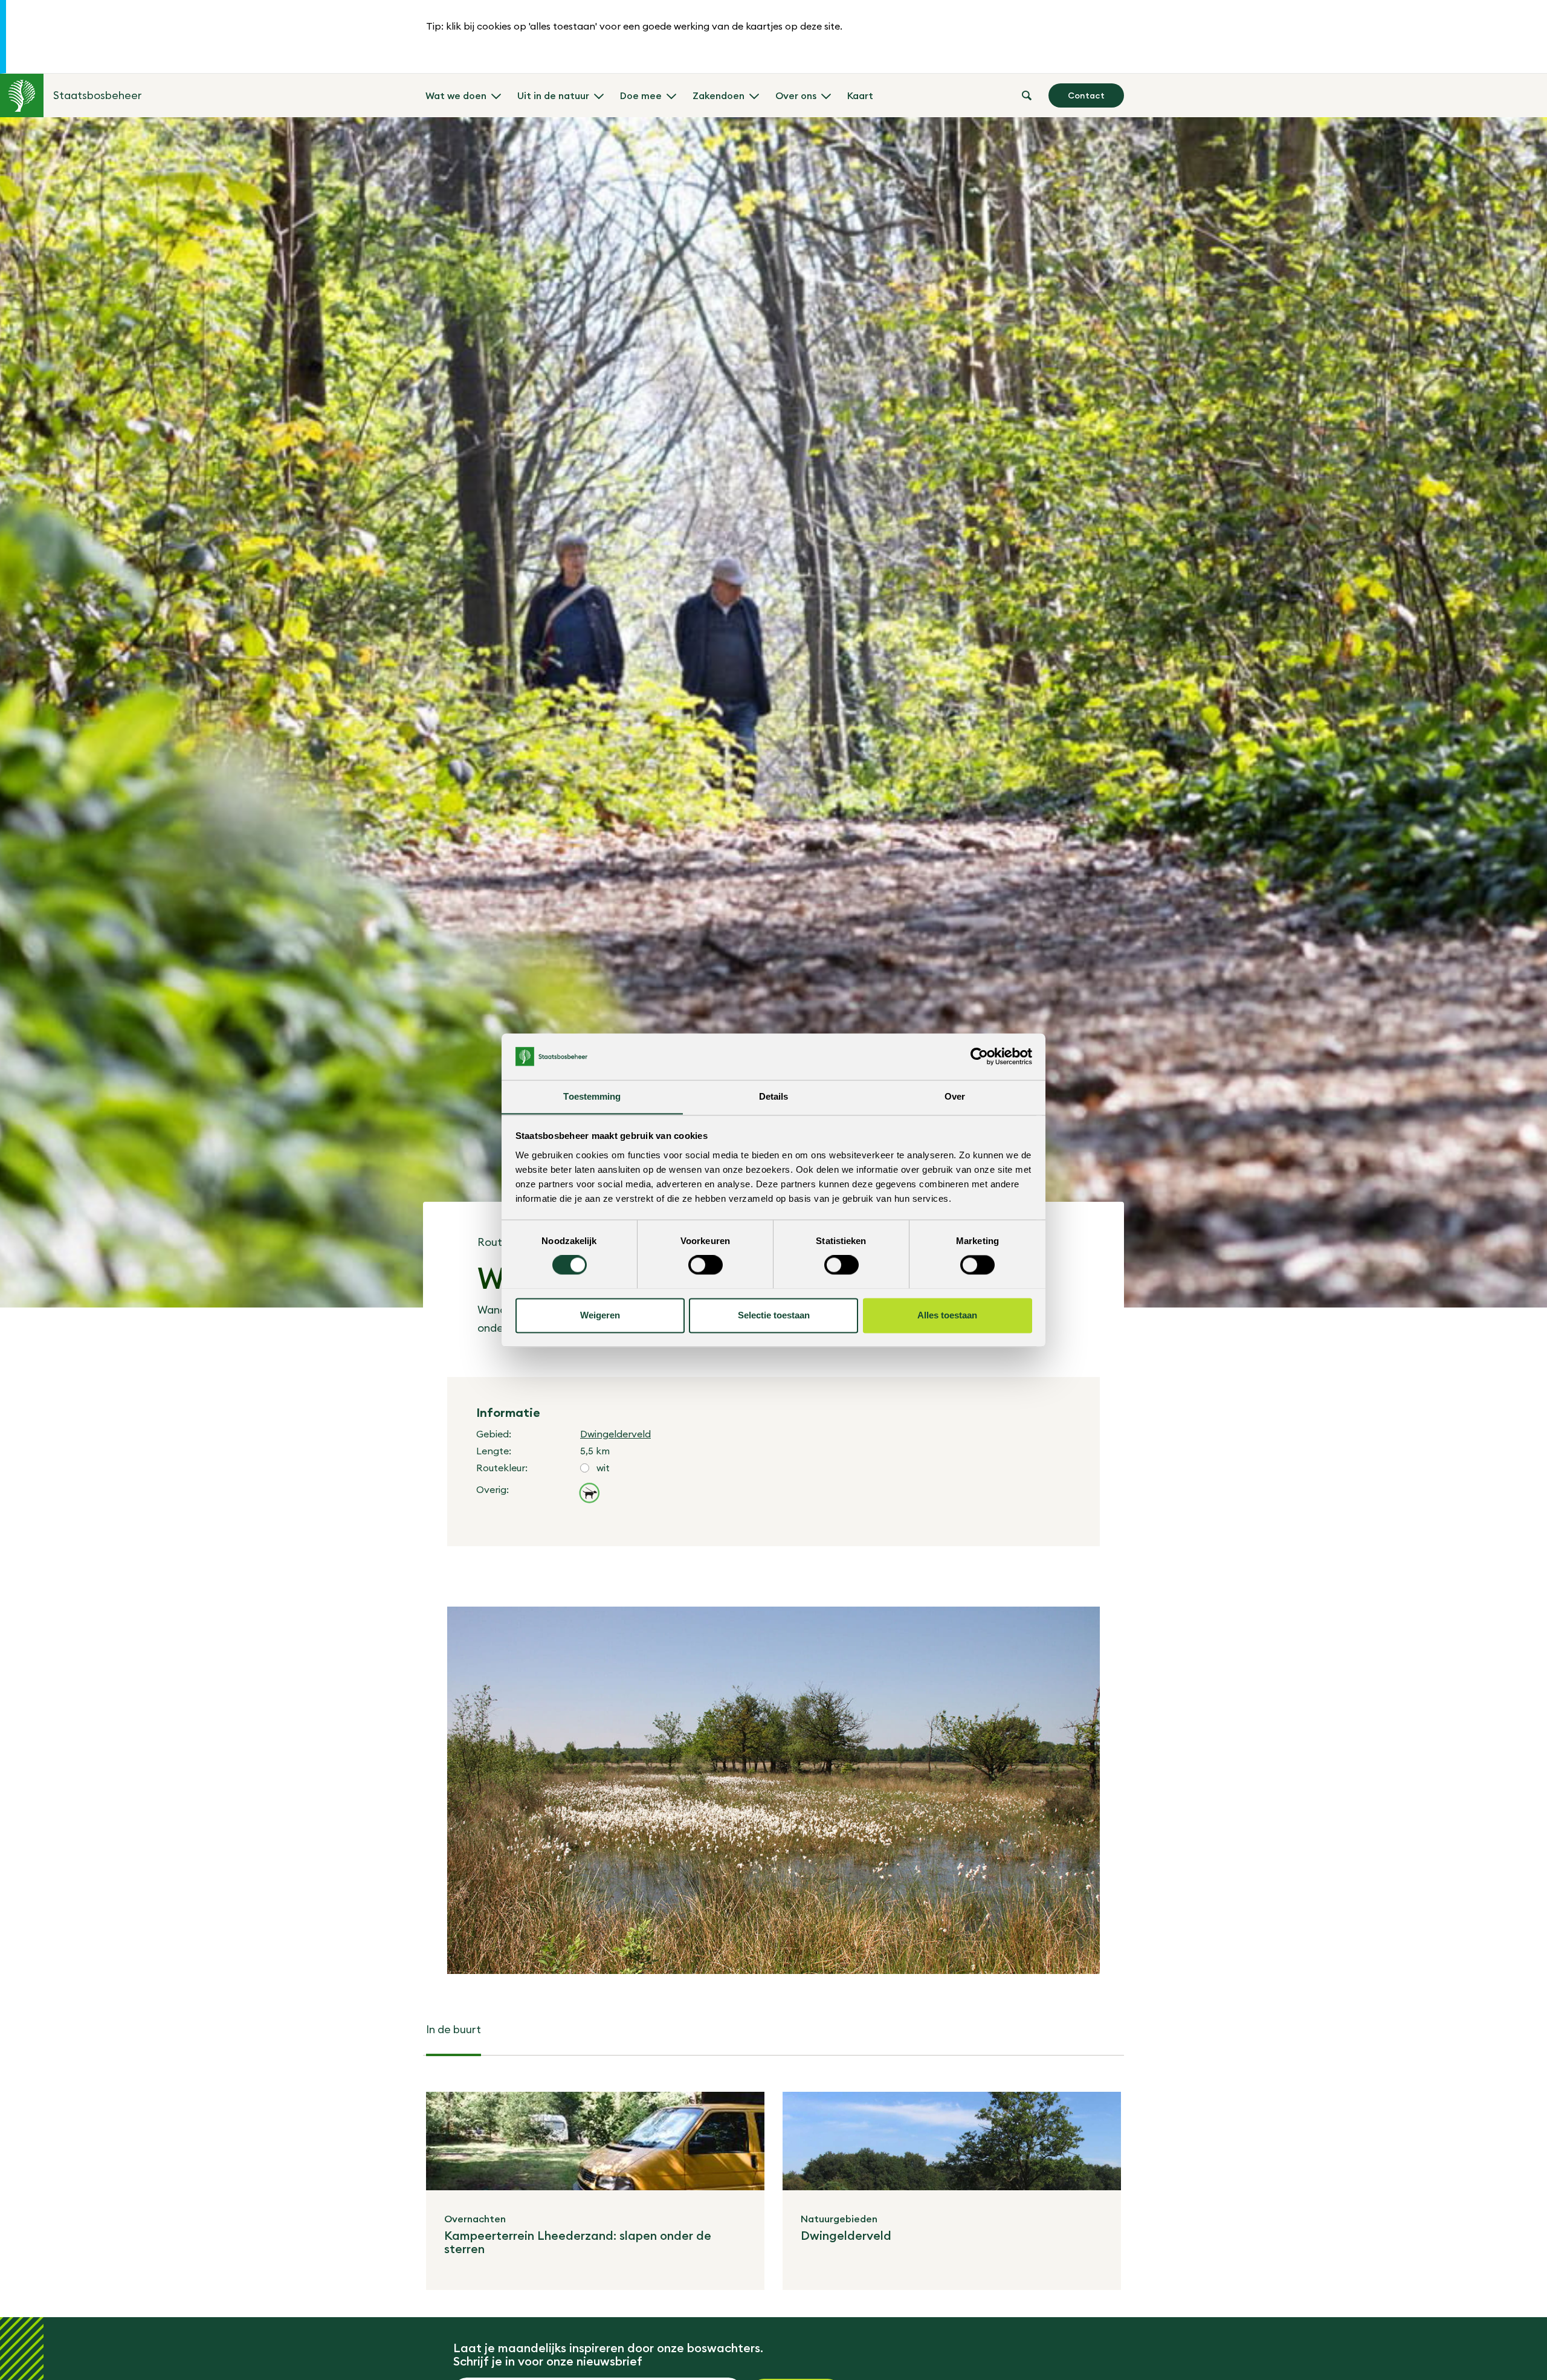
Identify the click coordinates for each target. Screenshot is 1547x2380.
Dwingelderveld (615, 1434)
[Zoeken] (1027, 95)
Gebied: (494, 1434)
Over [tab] (955, 1096)
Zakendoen (719, 95)
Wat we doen (456, 95)
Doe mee (641, 95)
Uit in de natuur (553, 95)
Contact (1086, 95)
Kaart (860, 95)
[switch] (706, 1265)
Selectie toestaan (774, 1315)
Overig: (493, 1489)
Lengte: (494, 1451)
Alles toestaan (947, 1315)
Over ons (796, 95)
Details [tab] (774, 1096)
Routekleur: (502, 1468)
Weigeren (600, 1315)
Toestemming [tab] (592, 1096)
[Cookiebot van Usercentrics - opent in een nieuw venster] (979, 1056)
